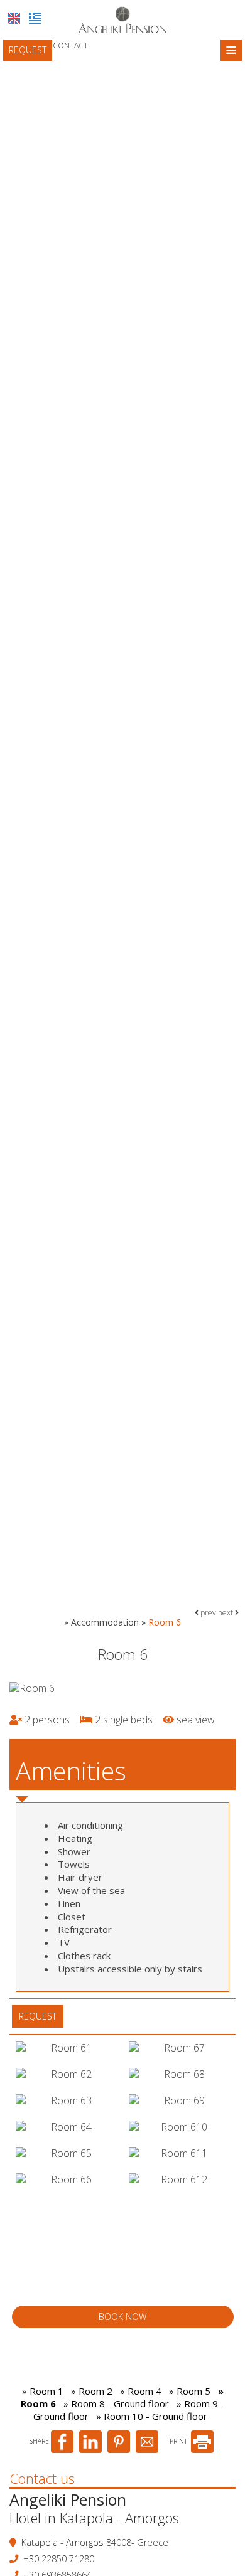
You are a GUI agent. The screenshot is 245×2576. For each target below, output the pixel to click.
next (226, 1613)
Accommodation (105, 1622)
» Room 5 (190, 2391)
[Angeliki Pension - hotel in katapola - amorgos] (122, 19)
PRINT (179, 2441)
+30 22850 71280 (59, 2559)
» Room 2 (92, 2391)
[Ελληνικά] (35, 18)
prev (207, 1613)
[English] (14, 18)
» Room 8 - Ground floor (116, 2403)
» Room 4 (141, 2391)
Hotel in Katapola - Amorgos (94, 2518)
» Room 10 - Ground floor (152, 2416)
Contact (70, 45)
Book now (122, 2317)
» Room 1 (43, 2391)
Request (28, 50)
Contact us (42, 2478)
